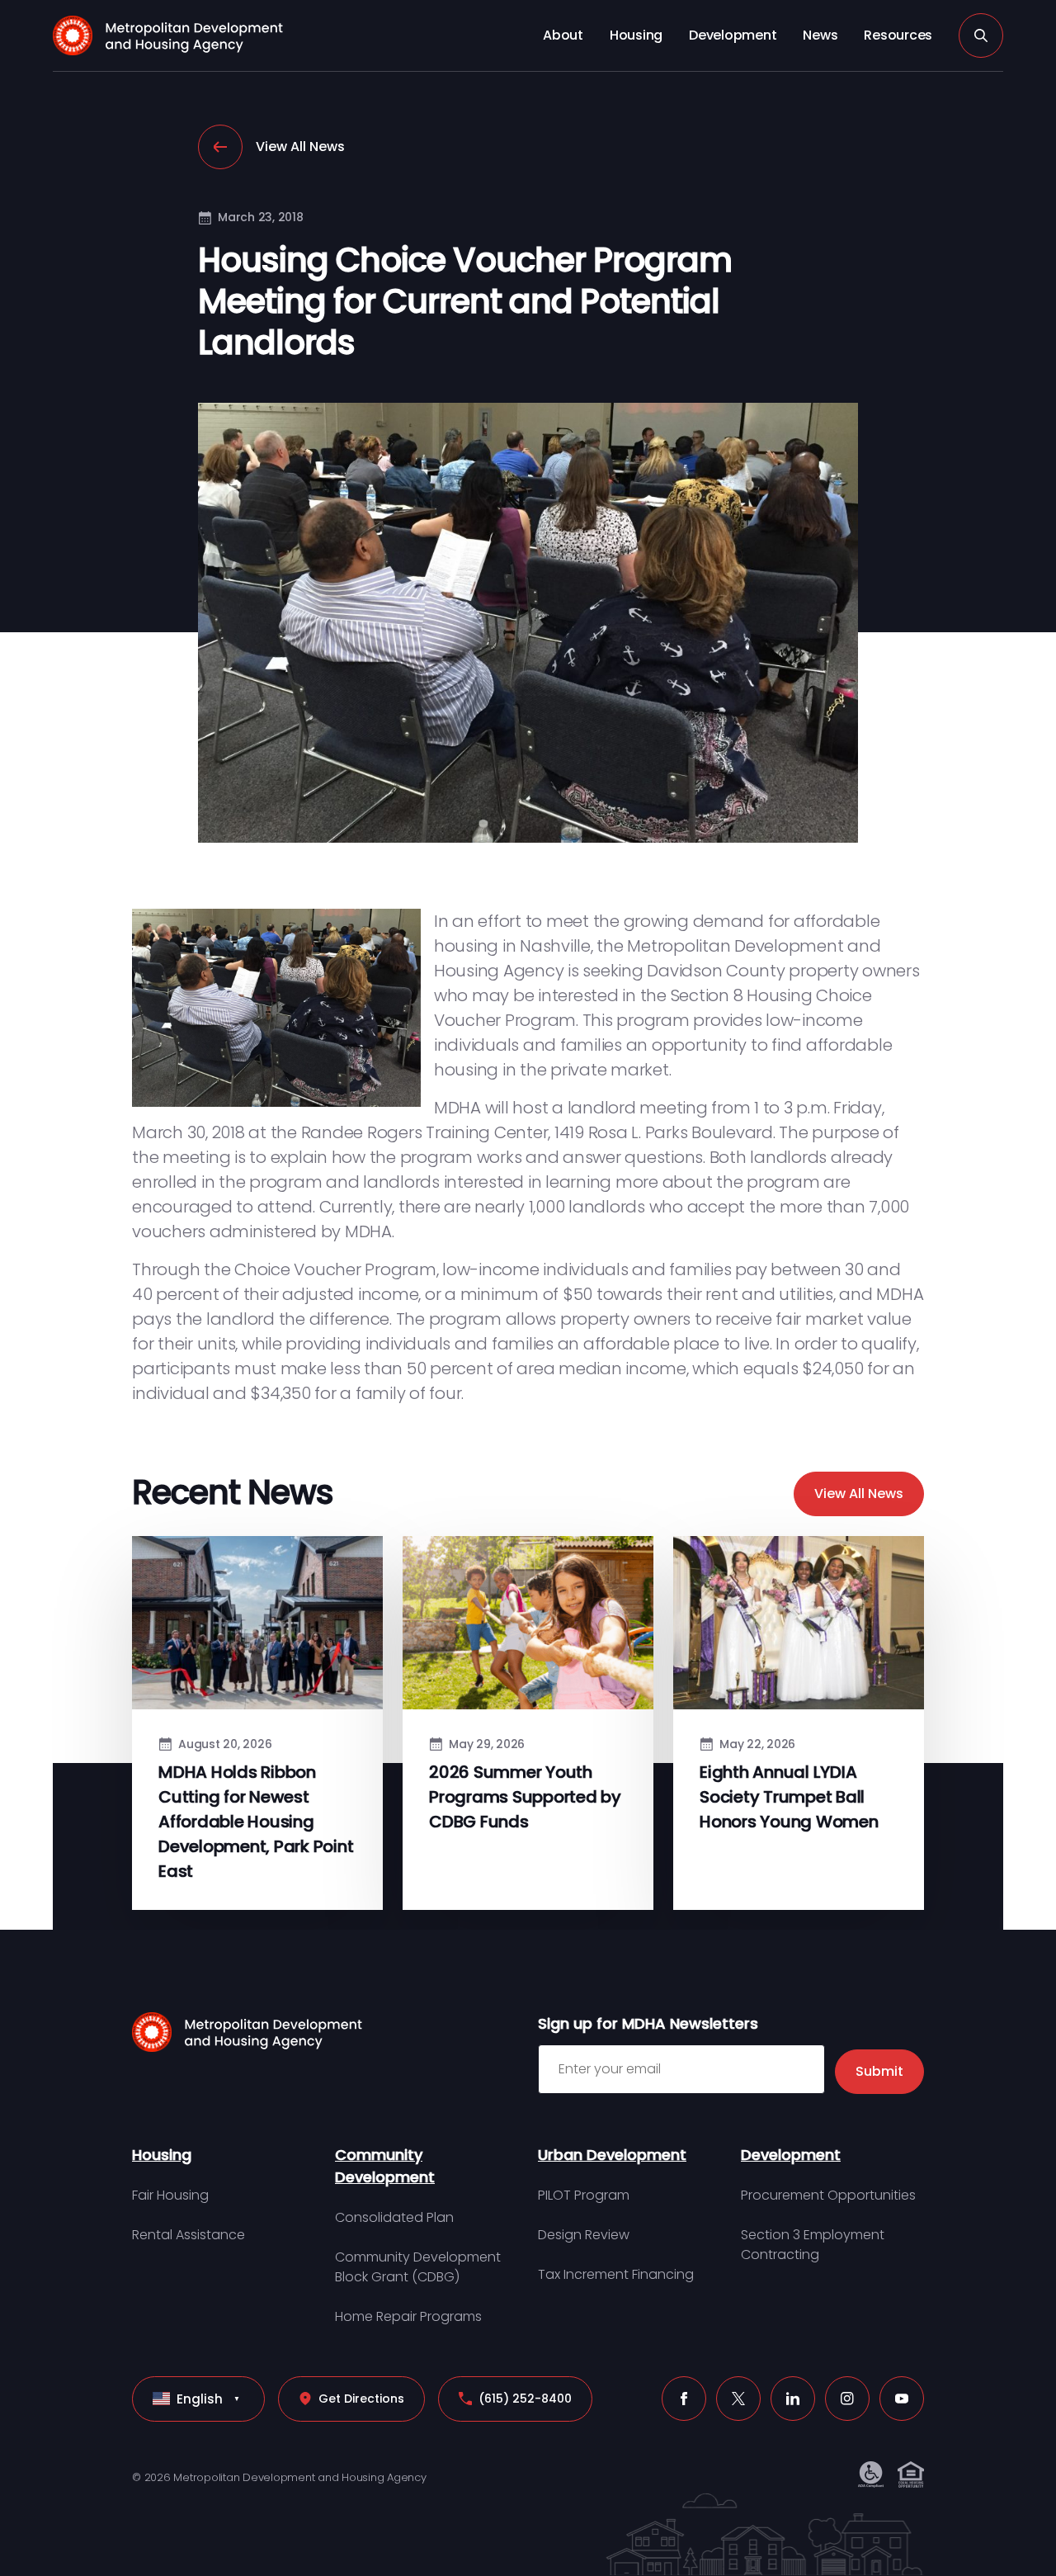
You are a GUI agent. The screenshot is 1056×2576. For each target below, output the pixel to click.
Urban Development (612, 2155)
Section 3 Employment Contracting (813, 2245)
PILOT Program (584, 2195)
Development (733, 35)
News (820, 35)
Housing (636, 35)
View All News (300, 147)
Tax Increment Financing (616, 2274)
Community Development (385, 2166)
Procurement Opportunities (828, 2195)
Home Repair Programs (408, 2316)
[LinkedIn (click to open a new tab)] (793, 2399)
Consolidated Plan (394, 2217)
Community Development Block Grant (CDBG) (418, 2267)
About (563, 35)
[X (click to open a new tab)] (738, 2399)
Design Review (584, 2235)
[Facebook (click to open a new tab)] (684, 2399)
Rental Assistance (189, 2235)
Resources (898, 35)
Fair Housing (170, 2195)
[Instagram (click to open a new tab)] (847, 2399)
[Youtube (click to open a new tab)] (902, 2399)
